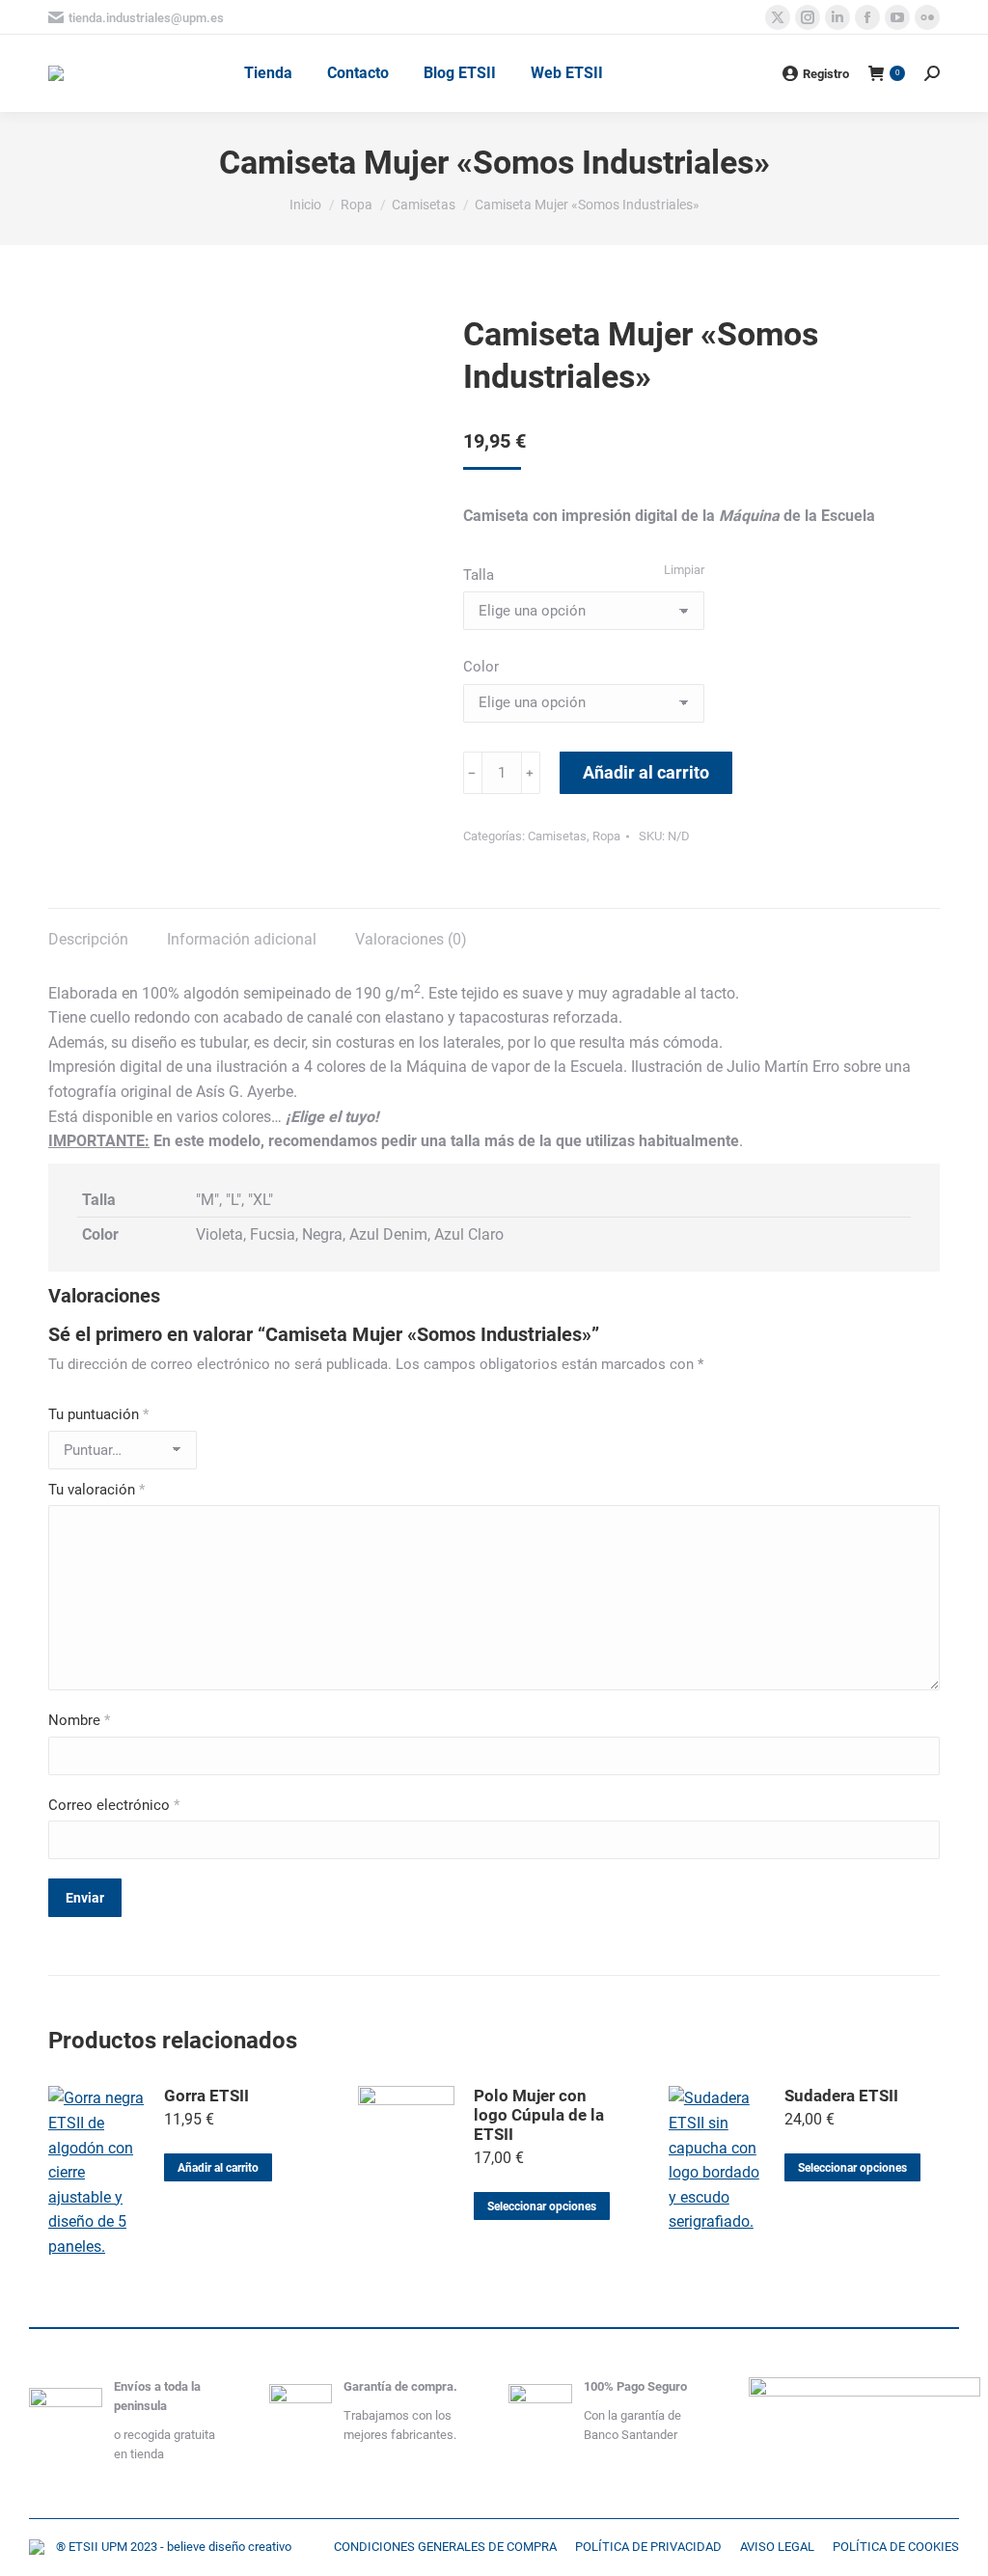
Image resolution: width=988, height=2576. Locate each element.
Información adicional (242, 939)
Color (481, 667)
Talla (479, 575)
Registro (826, 74)
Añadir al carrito (646, 772)
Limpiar (684, 570)
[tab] (88, 930)
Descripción (88, 939)
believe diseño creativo (229, 2547)
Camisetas (557, 836)
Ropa (606, 836)
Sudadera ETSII (841, 2096)
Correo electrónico (114, 1805)
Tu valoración (96, 1490)
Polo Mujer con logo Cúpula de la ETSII (539, 2115)
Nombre (79, 1720)
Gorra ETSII (206, 2096)
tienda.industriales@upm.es (146, 18)
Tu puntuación (98, 1414)
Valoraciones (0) (411, 939)
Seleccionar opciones (542, 2206)
